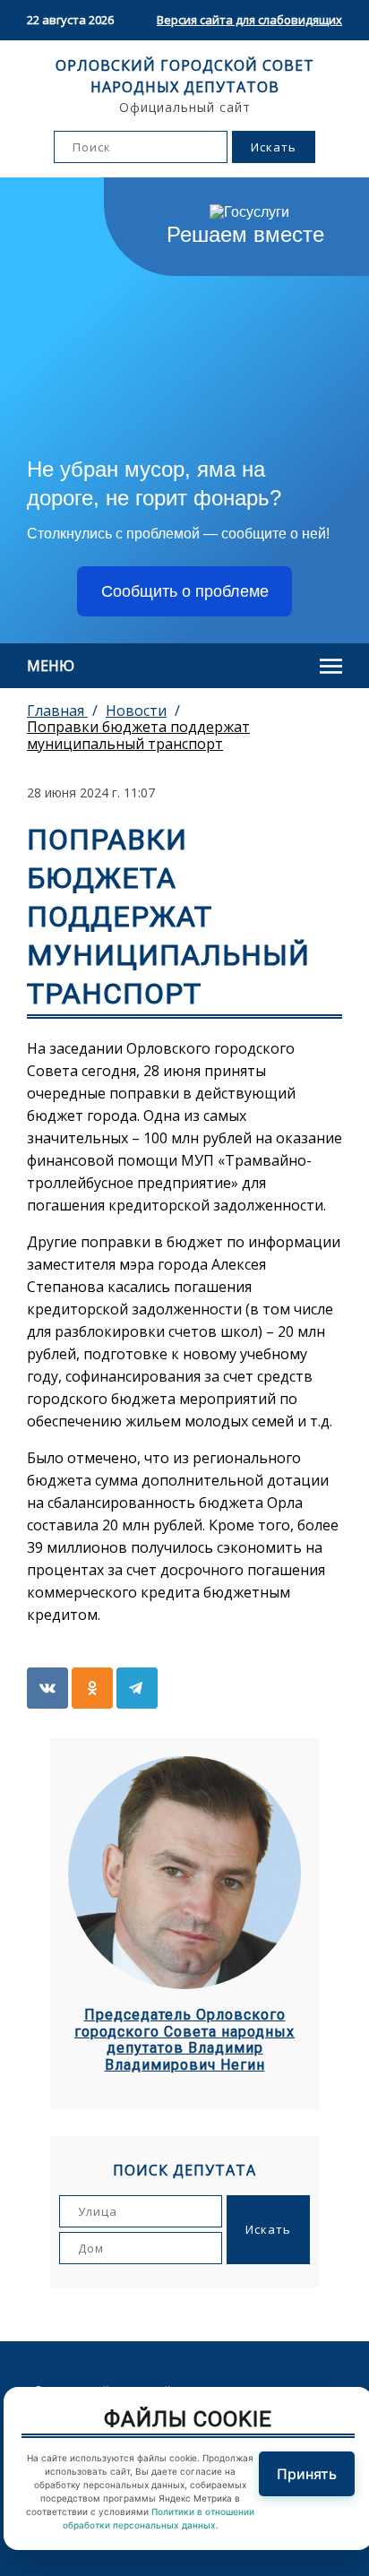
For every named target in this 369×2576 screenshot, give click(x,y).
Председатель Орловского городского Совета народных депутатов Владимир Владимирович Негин (184, 2040)
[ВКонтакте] (47, 1688)
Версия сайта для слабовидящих (249, 20)
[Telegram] (137, 1688)
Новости (136, 711)
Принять (307, 2474)
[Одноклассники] (92, 1688)
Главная (57, 711)
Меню (51, 666)
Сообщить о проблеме (185, 591)
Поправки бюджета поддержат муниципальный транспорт (138, 735)
